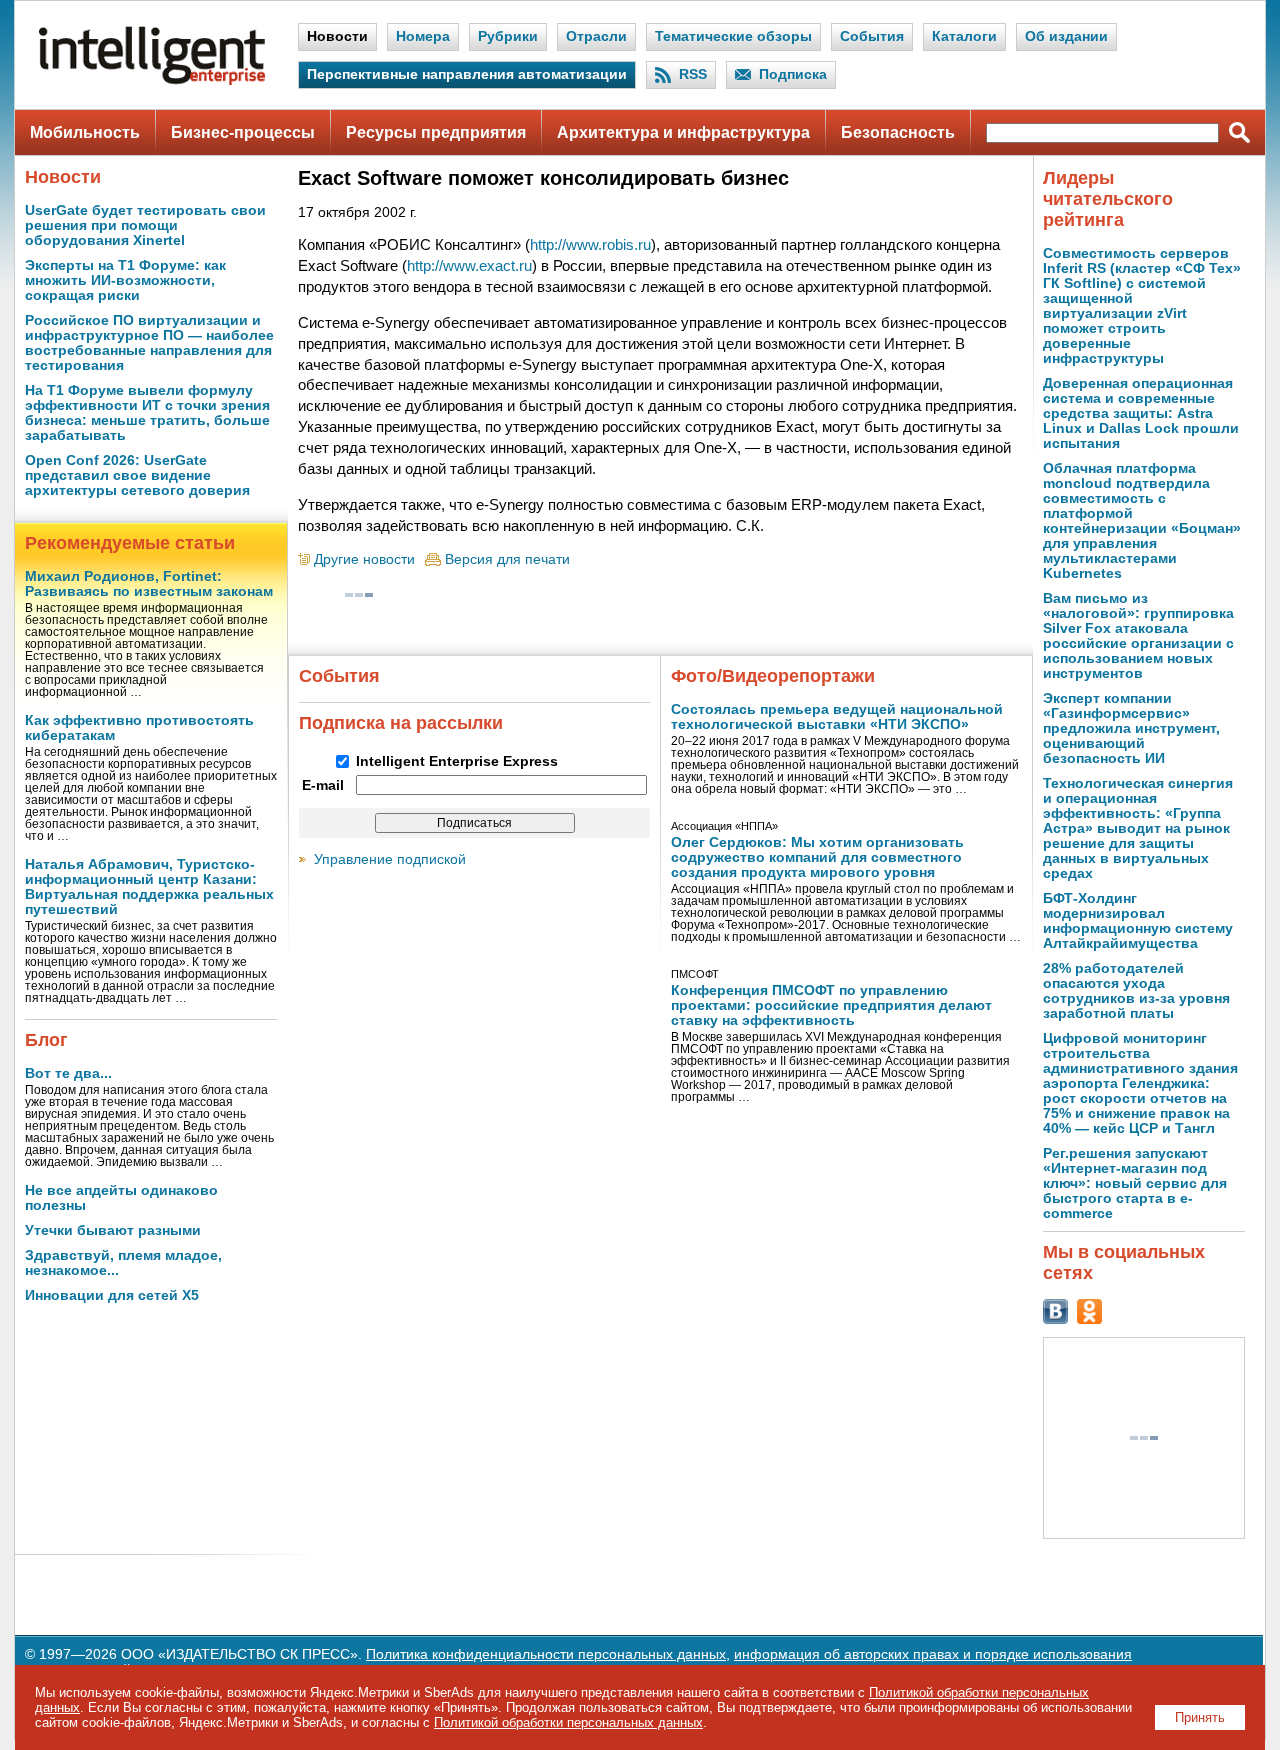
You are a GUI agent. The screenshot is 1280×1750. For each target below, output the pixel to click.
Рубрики (508, 36)
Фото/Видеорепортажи (773, 676)
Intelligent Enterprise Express (457, 761)
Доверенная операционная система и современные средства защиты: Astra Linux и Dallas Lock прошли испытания (1141, 413)
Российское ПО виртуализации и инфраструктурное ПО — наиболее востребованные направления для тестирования (149, 343)
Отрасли (596, 36)
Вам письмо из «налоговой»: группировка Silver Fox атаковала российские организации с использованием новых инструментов (1138, 636)
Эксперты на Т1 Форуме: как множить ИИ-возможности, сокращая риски (125, 280)
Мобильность (85, 132)
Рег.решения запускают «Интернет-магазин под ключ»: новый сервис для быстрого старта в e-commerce (1135, 1183)
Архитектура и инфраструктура (683, 132)
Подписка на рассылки (401, 723)
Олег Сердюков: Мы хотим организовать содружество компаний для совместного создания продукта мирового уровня (817, 857)
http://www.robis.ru (590, 244)
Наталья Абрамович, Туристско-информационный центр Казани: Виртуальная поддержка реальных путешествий (149, 887)
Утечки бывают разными (113, 1230)
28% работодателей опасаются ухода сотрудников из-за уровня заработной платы (1136, 991)
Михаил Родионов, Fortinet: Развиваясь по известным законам (149, 584)
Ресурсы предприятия (436, 132)
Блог (46, 1040)
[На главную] (152, 80)
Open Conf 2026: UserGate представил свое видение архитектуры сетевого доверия (137, 475)
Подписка (793, 74)
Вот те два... (68, 1073)
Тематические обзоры (733, 36)
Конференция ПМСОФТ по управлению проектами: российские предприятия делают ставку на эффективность (831, 1005)
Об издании (1066, 36)
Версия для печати (507, 559)
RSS (693, 74)
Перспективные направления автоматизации (467, 74)
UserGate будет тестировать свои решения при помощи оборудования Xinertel (145, 225)
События (872, 36)
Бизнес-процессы (243, 132)
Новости (337, 36)
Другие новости (364, 559)
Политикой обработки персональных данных (568, 1722)
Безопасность (898, 132)
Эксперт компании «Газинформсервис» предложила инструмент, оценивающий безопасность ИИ (1131, 728)
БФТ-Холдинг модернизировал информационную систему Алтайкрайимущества (1138, 921)
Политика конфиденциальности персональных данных (546, 1654)
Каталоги (964, 36)
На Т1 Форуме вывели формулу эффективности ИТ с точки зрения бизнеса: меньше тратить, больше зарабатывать (147, 413)
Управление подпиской (390, 859)
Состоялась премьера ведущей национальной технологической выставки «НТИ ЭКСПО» (837, 717)
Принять (1200, 1717)
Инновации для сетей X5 (112, 1295)
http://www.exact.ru (469, 265)
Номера (423, 36)
